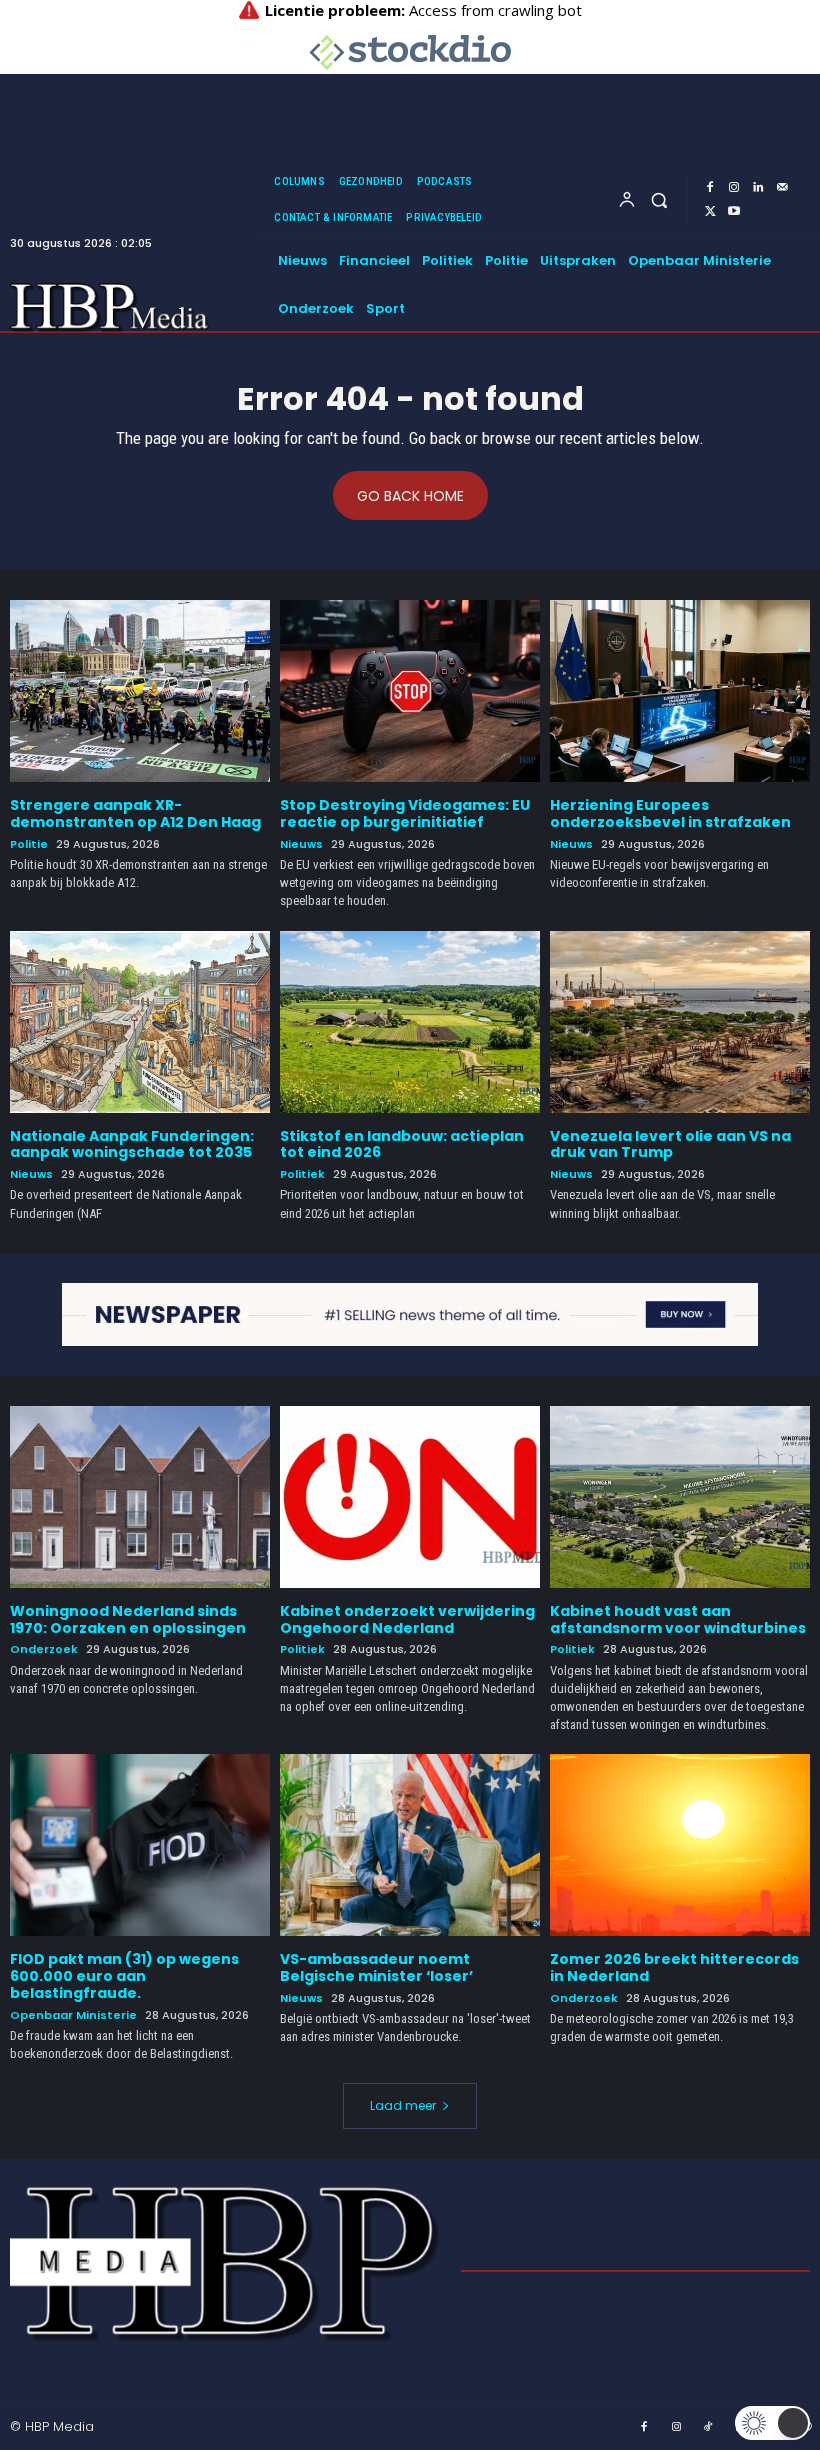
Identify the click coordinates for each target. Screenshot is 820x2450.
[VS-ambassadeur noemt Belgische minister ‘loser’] (410, 1845)
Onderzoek (44, 1649)
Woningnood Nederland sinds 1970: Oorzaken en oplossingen (128, 1619)
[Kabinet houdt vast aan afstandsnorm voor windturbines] (680, 1497)
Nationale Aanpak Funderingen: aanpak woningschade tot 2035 (132, 1144)
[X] (710, 212)
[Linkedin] (758, 188)
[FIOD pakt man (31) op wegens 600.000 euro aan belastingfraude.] (140, 1845)
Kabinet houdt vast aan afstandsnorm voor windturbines (678, 1619)
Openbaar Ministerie (73, 2015)
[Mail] (782, 188)
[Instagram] (734, 188)
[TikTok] (709, 2428)
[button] (659, 199)
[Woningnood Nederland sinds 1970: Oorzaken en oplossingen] (140, 1497)
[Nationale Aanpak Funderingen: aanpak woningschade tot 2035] (140, 1022)
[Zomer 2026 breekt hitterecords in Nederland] (680, 1845)
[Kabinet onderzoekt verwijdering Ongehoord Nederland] (410, 1497)
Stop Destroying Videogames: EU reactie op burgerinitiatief (405, 813)
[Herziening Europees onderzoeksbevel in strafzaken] (680, 691)
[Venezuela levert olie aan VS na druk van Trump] (680, 1022)
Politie (29, 844)
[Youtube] (734, 212)
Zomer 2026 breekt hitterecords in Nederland (674, 1967)
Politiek (302, 1174)
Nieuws (301, 844)
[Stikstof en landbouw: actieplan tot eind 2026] (410, 1022)
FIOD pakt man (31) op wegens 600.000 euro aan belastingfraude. (124, 1976)
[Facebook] (710, 188)
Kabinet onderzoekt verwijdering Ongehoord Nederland (407, 1619)
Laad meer (403, 2105)
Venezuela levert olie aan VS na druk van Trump (670, 1144)
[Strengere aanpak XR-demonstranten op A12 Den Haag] (140, 691)
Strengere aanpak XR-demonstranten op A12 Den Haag (135, 813)
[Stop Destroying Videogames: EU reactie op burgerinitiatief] (410, 691)
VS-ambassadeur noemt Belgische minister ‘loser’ (376, 1967)
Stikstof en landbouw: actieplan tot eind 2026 (402, 1144)
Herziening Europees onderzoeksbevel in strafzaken (670, 813)
